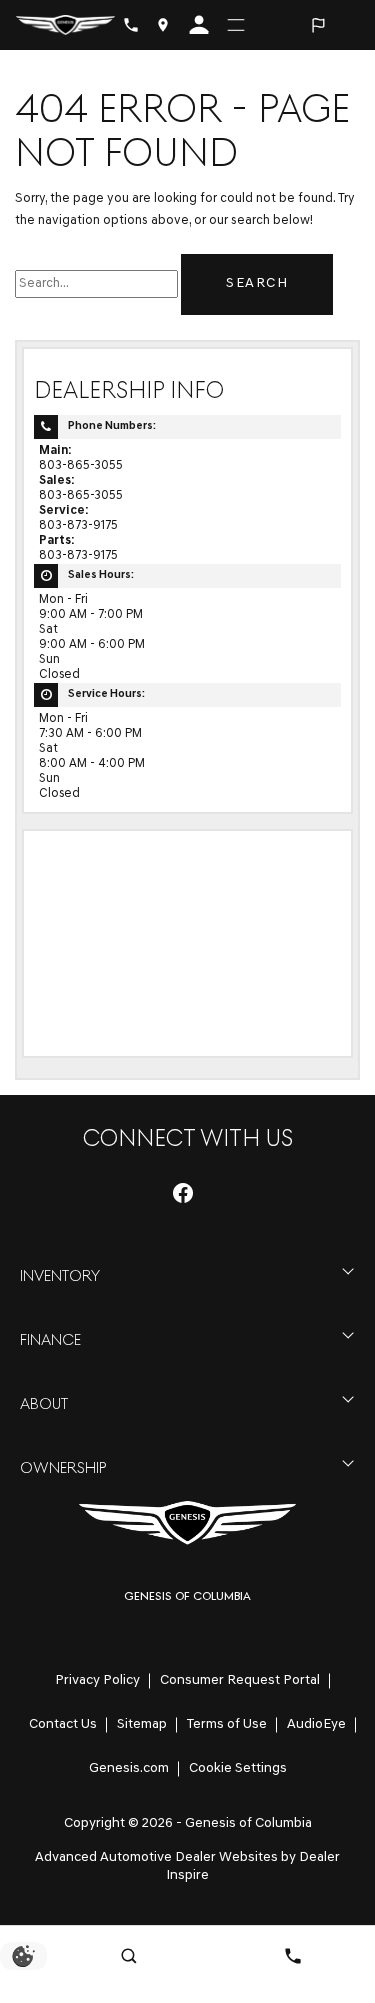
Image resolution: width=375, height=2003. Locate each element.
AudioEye (316, 1724)
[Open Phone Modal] (131, 25)
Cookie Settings (238, 1768)
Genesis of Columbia (248, 1823)
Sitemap (142, 1724)
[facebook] (183, 1193)
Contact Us (63, 1724)
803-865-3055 (81, 466)
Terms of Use (227, 1724)
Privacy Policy (97, 1680)
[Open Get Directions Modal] (163, 25)
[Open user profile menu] (199, 25)
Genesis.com (129, 1768)
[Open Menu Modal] (236, 25)
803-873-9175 (78, 526)
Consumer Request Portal (240, 1680)
